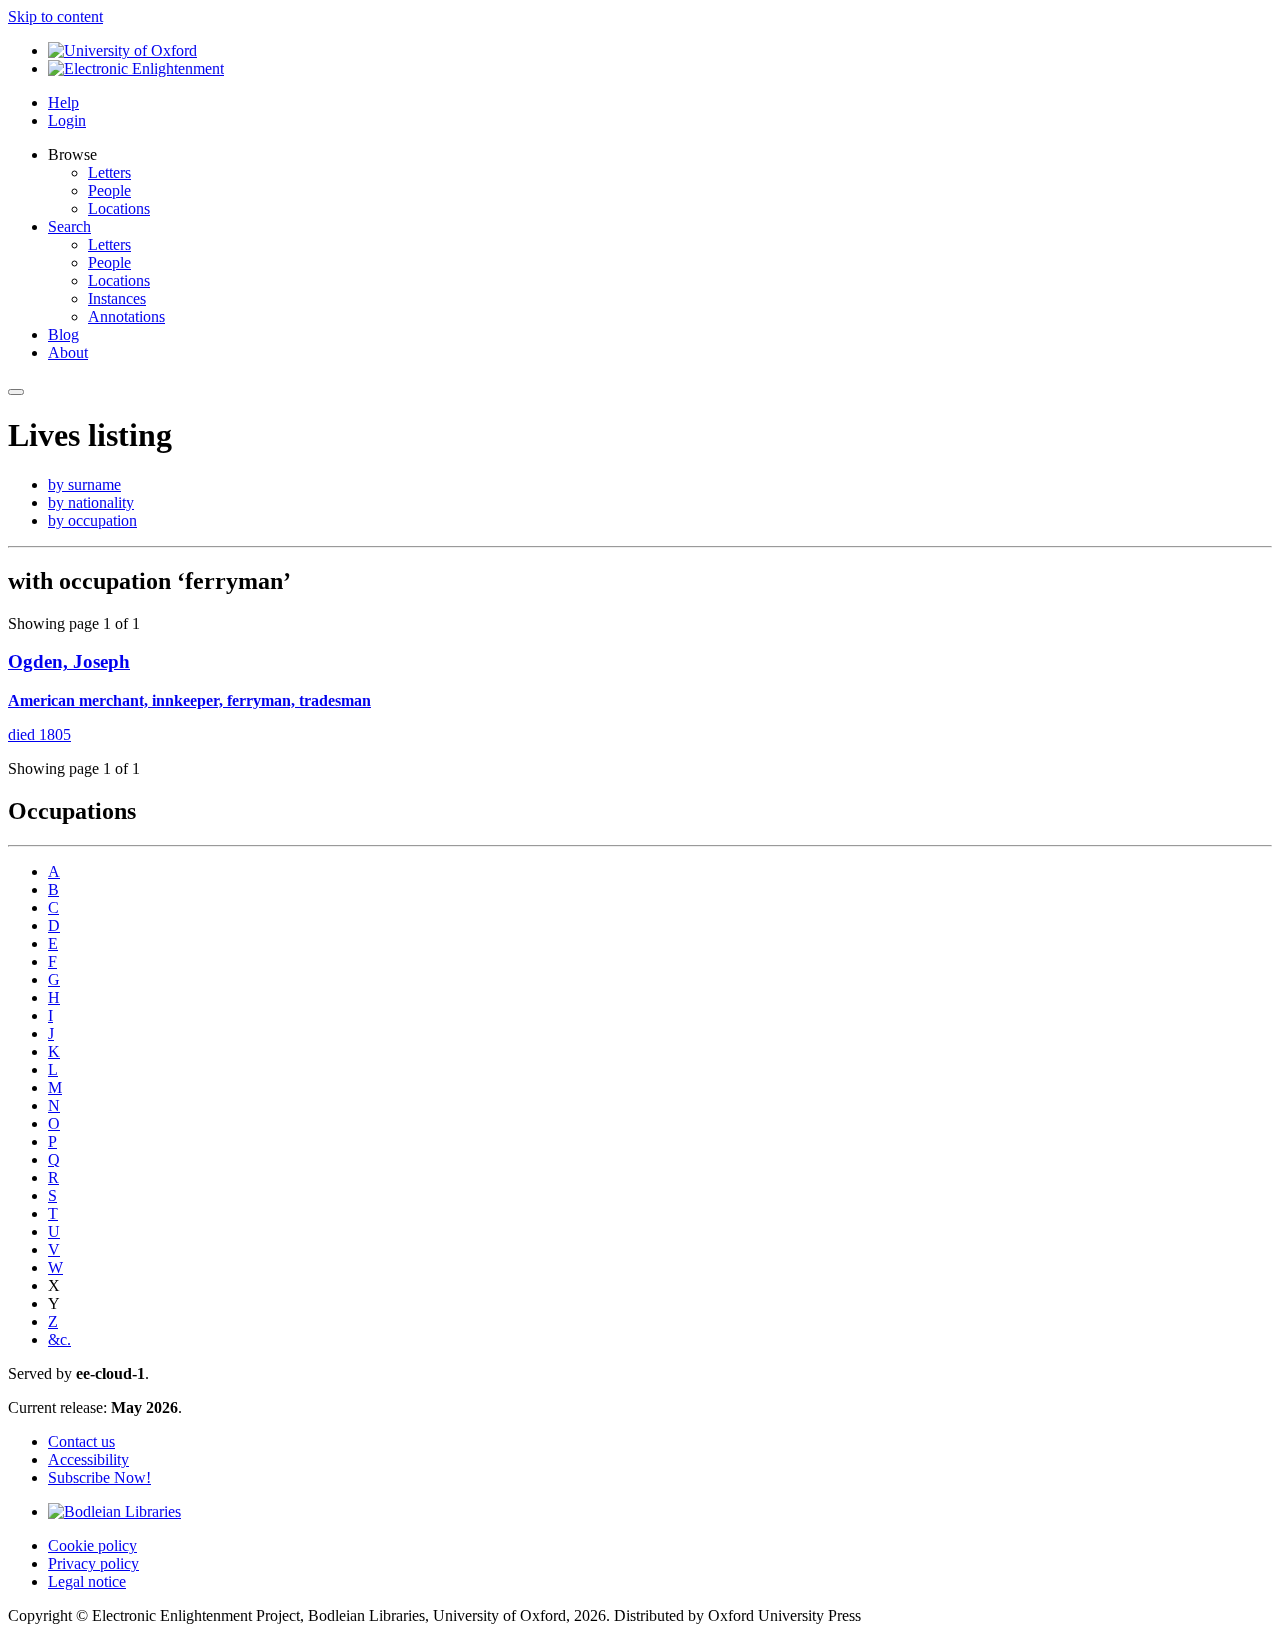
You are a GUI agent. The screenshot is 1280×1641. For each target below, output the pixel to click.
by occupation (92, 520)
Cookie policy (92, 1545)
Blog (63, 334)
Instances (117, 298)
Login (67, 120)
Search (69, 226)
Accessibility (88, 1459)
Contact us (81, 1441)
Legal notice (87, 1581)
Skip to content (55, 16)
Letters (109, 172)
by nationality (91, 502)
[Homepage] (136, 68)
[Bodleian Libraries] (114, 1511)
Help (63, 102)
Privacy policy (93, 1563)
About (68, 352)
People (109, 190)
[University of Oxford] (122, 50)
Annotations (126, 316)
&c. (59, 1339)
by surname (84, 484)
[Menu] (16, 392)
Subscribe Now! (99, 1477)
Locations (119, 208)
